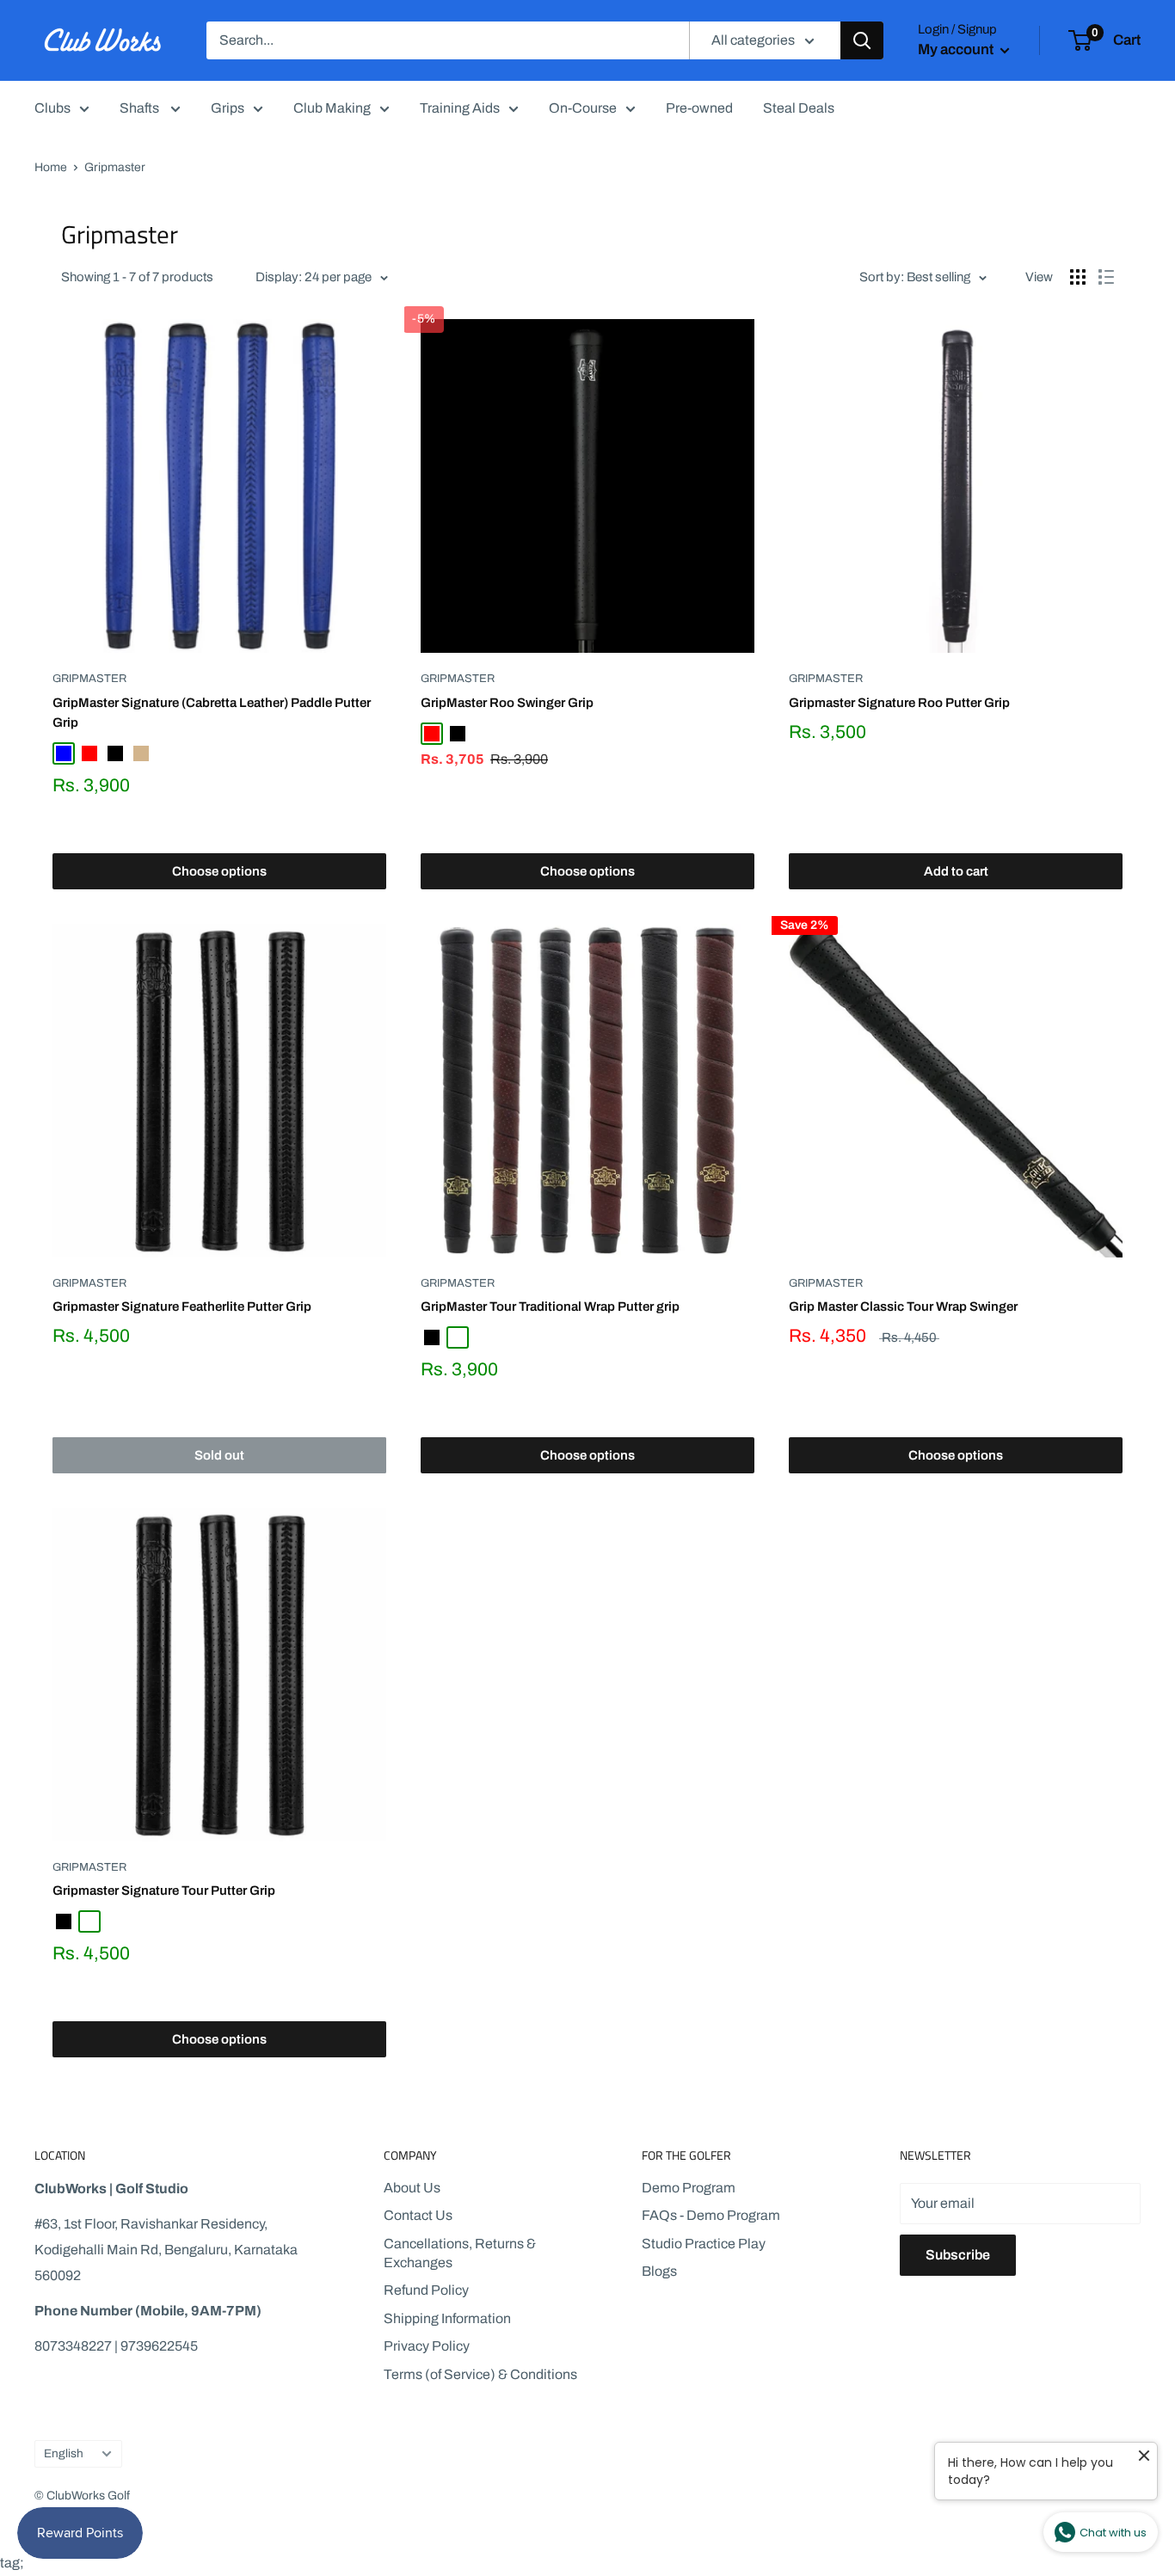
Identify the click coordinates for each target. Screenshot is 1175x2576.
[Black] (115, 753)
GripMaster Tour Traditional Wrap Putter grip (550, 1306)
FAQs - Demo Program (711, 2215)
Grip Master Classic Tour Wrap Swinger (903, 1306)
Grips (228, 108)
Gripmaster (89, 679)
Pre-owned (699, 108)
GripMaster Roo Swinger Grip (507, 703)
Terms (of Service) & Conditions (480, 2374)
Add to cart (956, 871)
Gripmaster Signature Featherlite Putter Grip (182, 1306)
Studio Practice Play (704, 2244)
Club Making (332, 108)
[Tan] (141, 753)
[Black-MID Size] (458, 1337)
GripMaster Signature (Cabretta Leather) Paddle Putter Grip (212, 713)
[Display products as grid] (1078, 277)
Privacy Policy (427, 2346)
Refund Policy (426, 2290)
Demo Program (689, 2188)
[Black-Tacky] (167, 753)
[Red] (89, 753)
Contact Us (418, 2215)
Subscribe (958, 2255)
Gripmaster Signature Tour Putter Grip (164, 1891)
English (64, 2453)
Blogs (659, 2271)
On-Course (583, 108)
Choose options (219, 871)
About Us (412, 2188)
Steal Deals (799, 108)
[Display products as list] (1106, 277)
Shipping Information (447, 2318)
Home (51, 167)
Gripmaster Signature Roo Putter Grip (899, 703)
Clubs (52, 108)
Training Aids (460, 108)
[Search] (862, 40)
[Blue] (64, 753)
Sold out (219, 1455)
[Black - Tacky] (89, 1921)
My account (957, 49)
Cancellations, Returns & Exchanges (460, 2253)
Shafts (141, 108)
